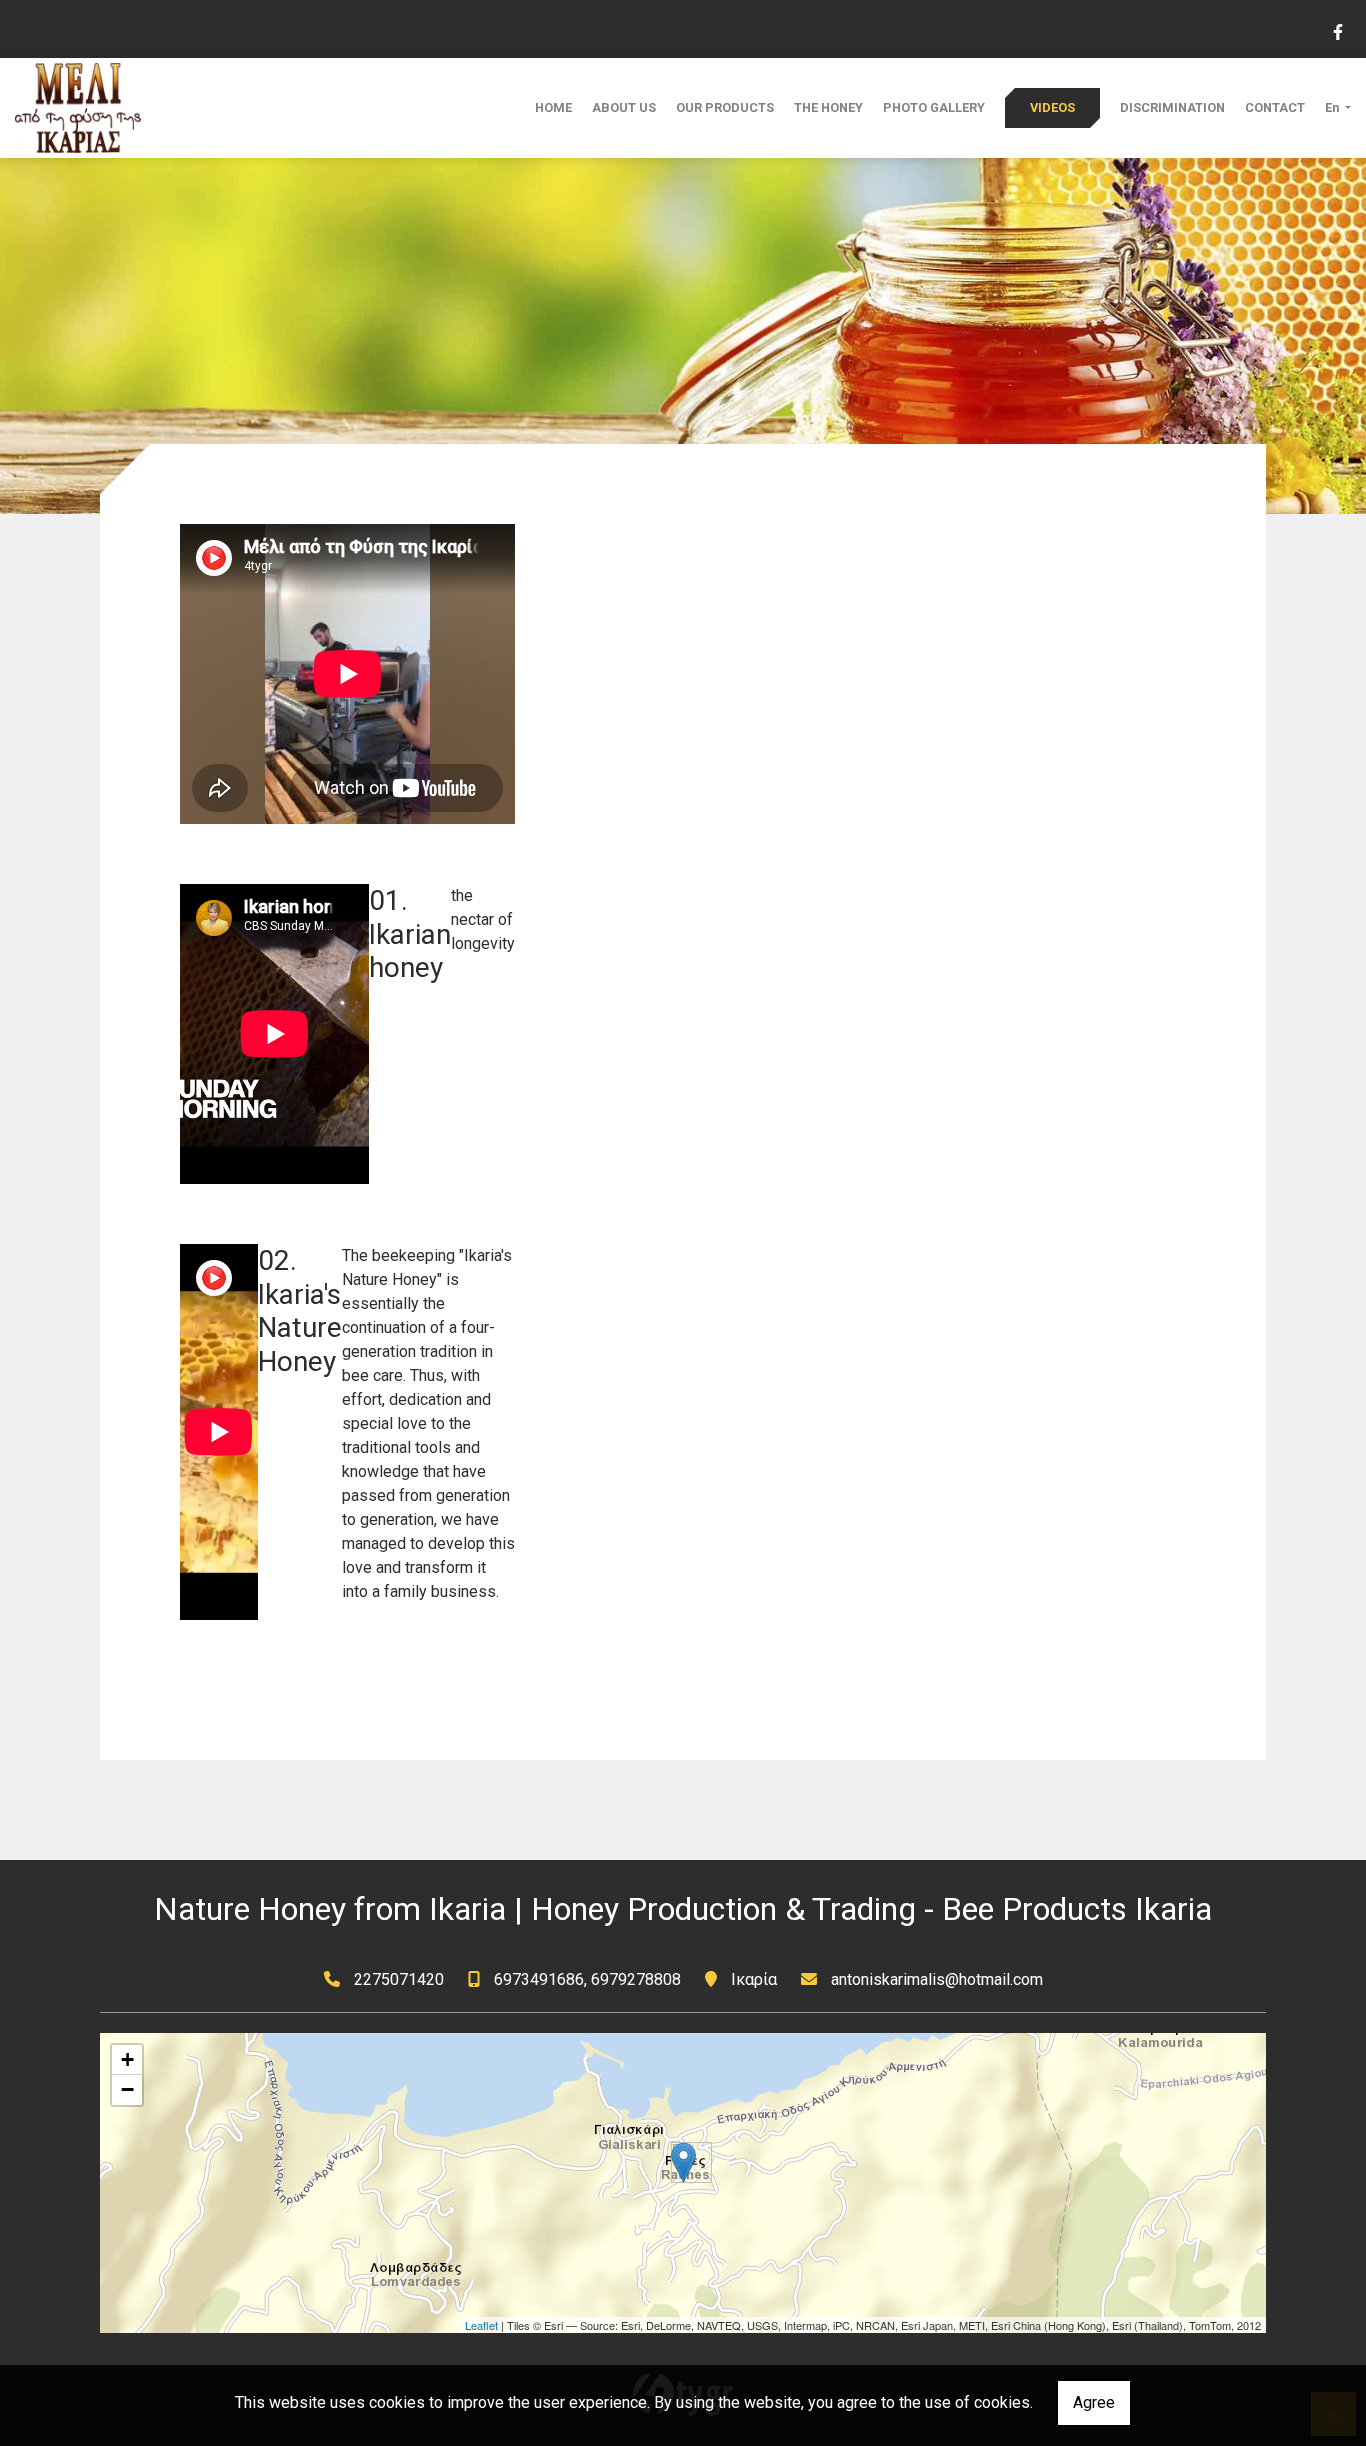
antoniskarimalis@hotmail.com (937, 1979)
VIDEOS (1052, 107)
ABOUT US (624, 107)
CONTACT (1275, 107)
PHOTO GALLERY (934, 107)
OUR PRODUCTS (725, 107)
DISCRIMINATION (1172, 107)
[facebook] (1337, 30)
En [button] (1333, 107)
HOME (553, 107)
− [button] (127, 2089)
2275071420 (399, 1979)
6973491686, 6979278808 (587, 1979)
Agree (1094, 2402)
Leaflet (481, 2325)
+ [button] (127, 2059)
